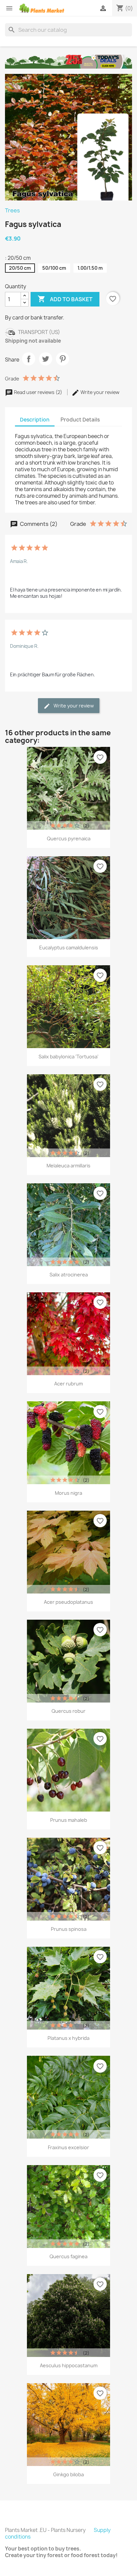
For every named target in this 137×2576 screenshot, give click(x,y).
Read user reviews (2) (38, 392)
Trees (12, 210)
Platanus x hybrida (68, 2038)
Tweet (46, 359)
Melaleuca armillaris (68, 1166)
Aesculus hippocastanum (69, 2365)
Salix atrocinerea (69, 1275)
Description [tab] (35, 420)
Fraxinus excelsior (68, 2147)
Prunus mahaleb (69, 1820)
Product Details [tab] (80, 420)
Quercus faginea (68, 2256)
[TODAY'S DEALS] (68, 61)
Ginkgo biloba (68, 2474)
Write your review (99, 392)
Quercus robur (68, 1711)
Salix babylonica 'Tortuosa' (68, 1057)
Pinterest (63, 359)
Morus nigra (68, 1493)
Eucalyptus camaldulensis (69, 948)
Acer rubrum (68, 1384)
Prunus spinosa (69, 1929)
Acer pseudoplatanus (68, 1602)
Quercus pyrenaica (69, 839)
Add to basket (65, 299)
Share (29, 359)
